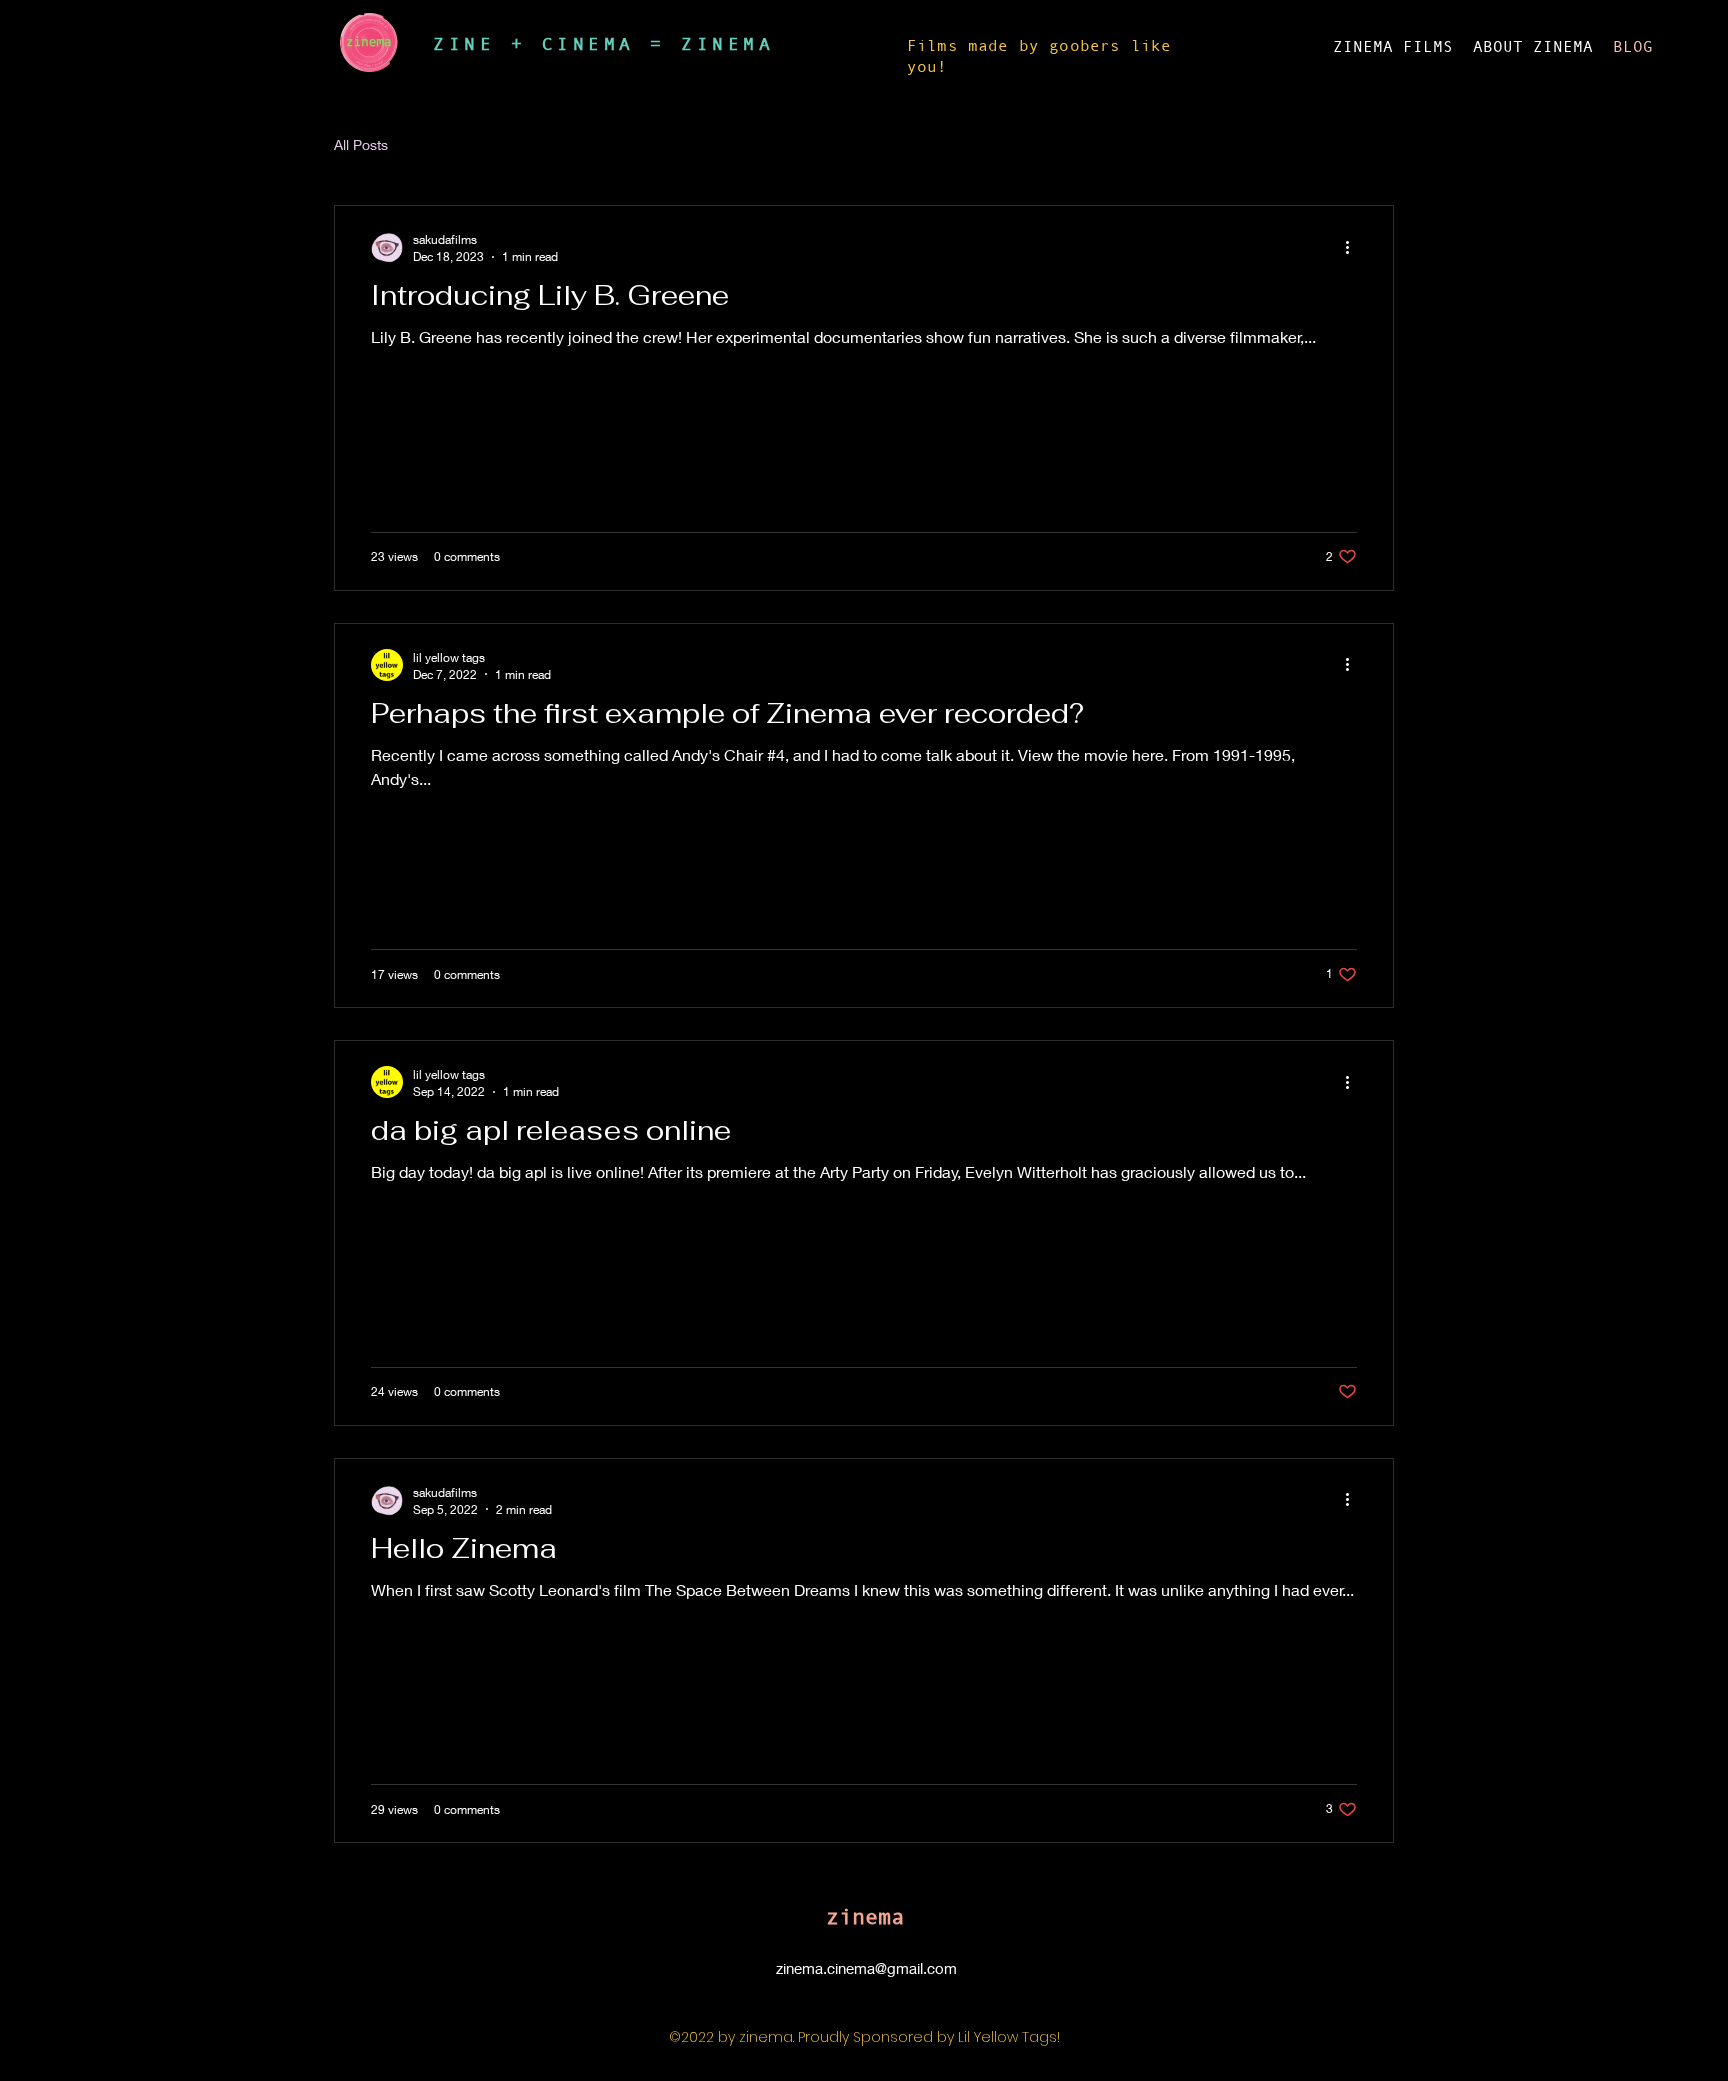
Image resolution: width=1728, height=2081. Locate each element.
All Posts (361, 144)
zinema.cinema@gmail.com (866, 1968)
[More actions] (1354, 247)
